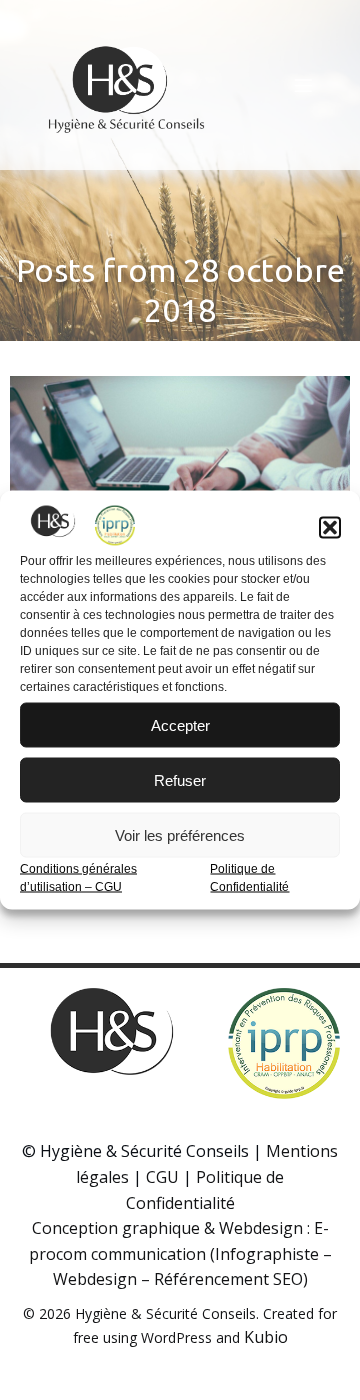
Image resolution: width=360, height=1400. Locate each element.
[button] (330, 528)
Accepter (180, 724)
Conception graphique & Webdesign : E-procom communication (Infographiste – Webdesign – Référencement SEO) (180, 1253)
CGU (162, 1177)
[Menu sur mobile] (303, 85)
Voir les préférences (180, 834)
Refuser (180, 779)
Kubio (266, 1337)
